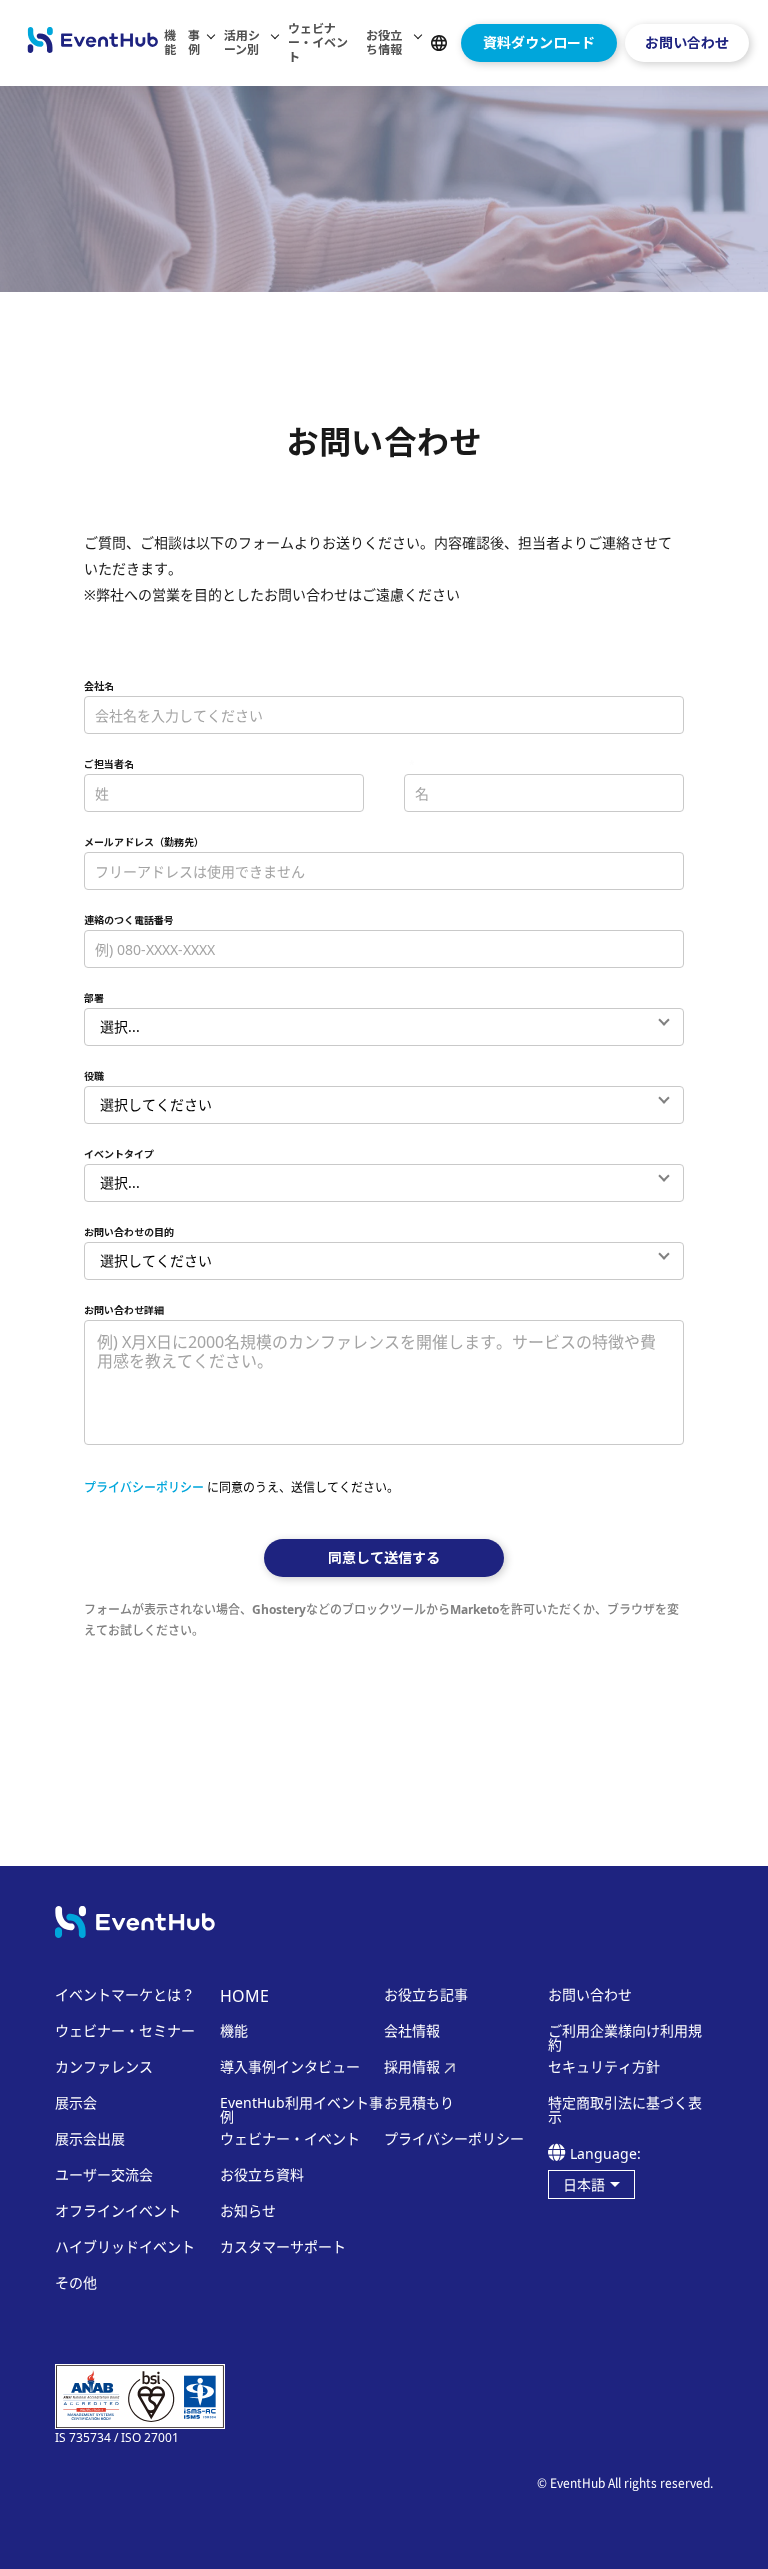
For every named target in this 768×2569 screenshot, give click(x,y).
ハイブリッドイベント (125, 2247)
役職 (94, 1076)
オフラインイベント (118, 2211)
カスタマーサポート (283, 2247)
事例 (194, 43)
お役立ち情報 (384, 43)
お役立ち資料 (262, 2175)
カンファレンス (104, 2067)
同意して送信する (384, 1557)
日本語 (584, 2184)
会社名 (99, 686)
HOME (244, 1996)
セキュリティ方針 (604, 2067)
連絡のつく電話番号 (129, 920)
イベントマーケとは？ (125, 1995)
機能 (170, 42)
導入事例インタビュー (290, 2067)
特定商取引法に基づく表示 (625, 2110)
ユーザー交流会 (104, 2175)
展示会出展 (90, 2139)
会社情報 (412, 2031)
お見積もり (419, 2103)
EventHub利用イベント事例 (301, 2110)
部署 (94, 998)
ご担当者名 (109, 764)
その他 (76, 2283)
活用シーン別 (242, 43)
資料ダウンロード (539, 42)
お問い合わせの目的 (129, 1232)
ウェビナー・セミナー (125, 2031)
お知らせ (248, 2211)
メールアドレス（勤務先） (144, 842)
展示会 (76, 2103)
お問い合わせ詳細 (124, 1310)
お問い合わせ (687, 42)
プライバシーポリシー (144, 1487)
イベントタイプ (119, 1154)
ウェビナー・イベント (318, 42)
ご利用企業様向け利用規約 (625, 2038)
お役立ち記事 (426, 1995)
